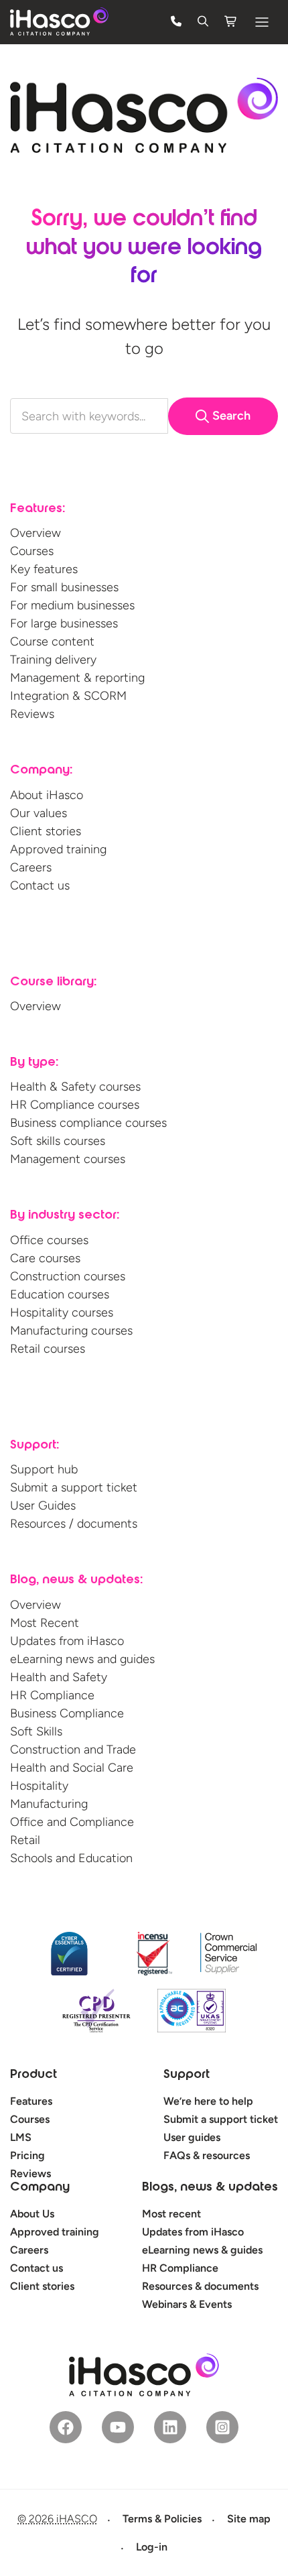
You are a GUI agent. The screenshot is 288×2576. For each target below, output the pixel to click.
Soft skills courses (58, 1141)
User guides (192, 2137)
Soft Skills (36, 1731)
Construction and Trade (73, 1750)
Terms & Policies (162, 2519)
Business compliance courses (88, 1123)
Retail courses (48, 1349)
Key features (44, 569)
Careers (31, 867)
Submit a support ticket (74, 1487)
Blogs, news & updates (210, 2188)
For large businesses (64, 623)
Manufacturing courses (71, 1331)
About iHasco (47, 795)
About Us (32, 2214)
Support (187, 2075)
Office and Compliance (72, 1822)
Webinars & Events (187, 2304)
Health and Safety (59, 1677)
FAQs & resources (207, 2155)
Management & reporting (77, 678)
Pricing (27, 2155)
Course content (52, 641)
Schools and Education (71, 1858)
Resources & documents (200, 2286)
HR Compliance (52, 1695)
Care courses (45, 1258)
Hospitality (39, 1786)
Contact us (40, 885)
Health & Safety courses (75, 1087)
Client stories (46, 831)
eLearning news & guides (202, 2250)
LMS (21, 2137)
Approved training (58, 849)
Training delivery (53, 660)
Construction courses (68, 1276)
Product (33, 2075)
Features (31, 2101)
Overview (35, 533)
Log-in (152, 2547)
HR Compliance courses (75, 1105)
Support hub (44, 1469)
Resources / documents (74, 1524)
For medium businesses (72, 605)
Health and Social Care (72, 1768)
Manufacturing (49, 1804)
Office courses (49, 1240)
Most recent (171, 2214)
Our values (39, 813)
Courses (32, 551)
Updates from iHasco (67, 1641)
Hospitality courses (62, 1312)
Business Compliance (67, 1713)
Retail (25, 1840)
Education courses (60, 1294)
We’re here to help (208, 2101)
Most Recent (45, 1623)
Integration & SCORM (68, 696)
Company (40, 2188)
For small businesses (64, 587)
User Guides (43, 1506)
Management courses (68, 1159)
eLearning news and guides (82, 1659)
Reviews (32, 714)
